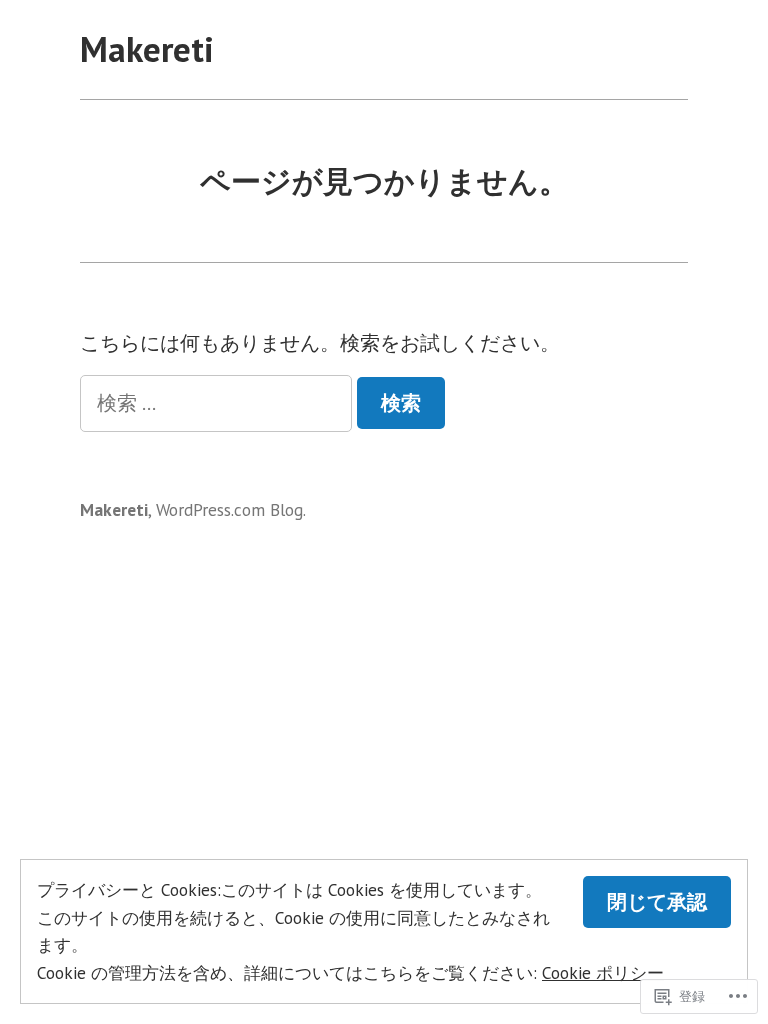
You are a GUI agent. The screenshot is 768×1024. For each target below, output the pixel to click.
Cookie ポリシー (603, 972)
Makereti (147, 49)
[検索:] (218, 403)
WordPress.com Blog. (231, 509)
